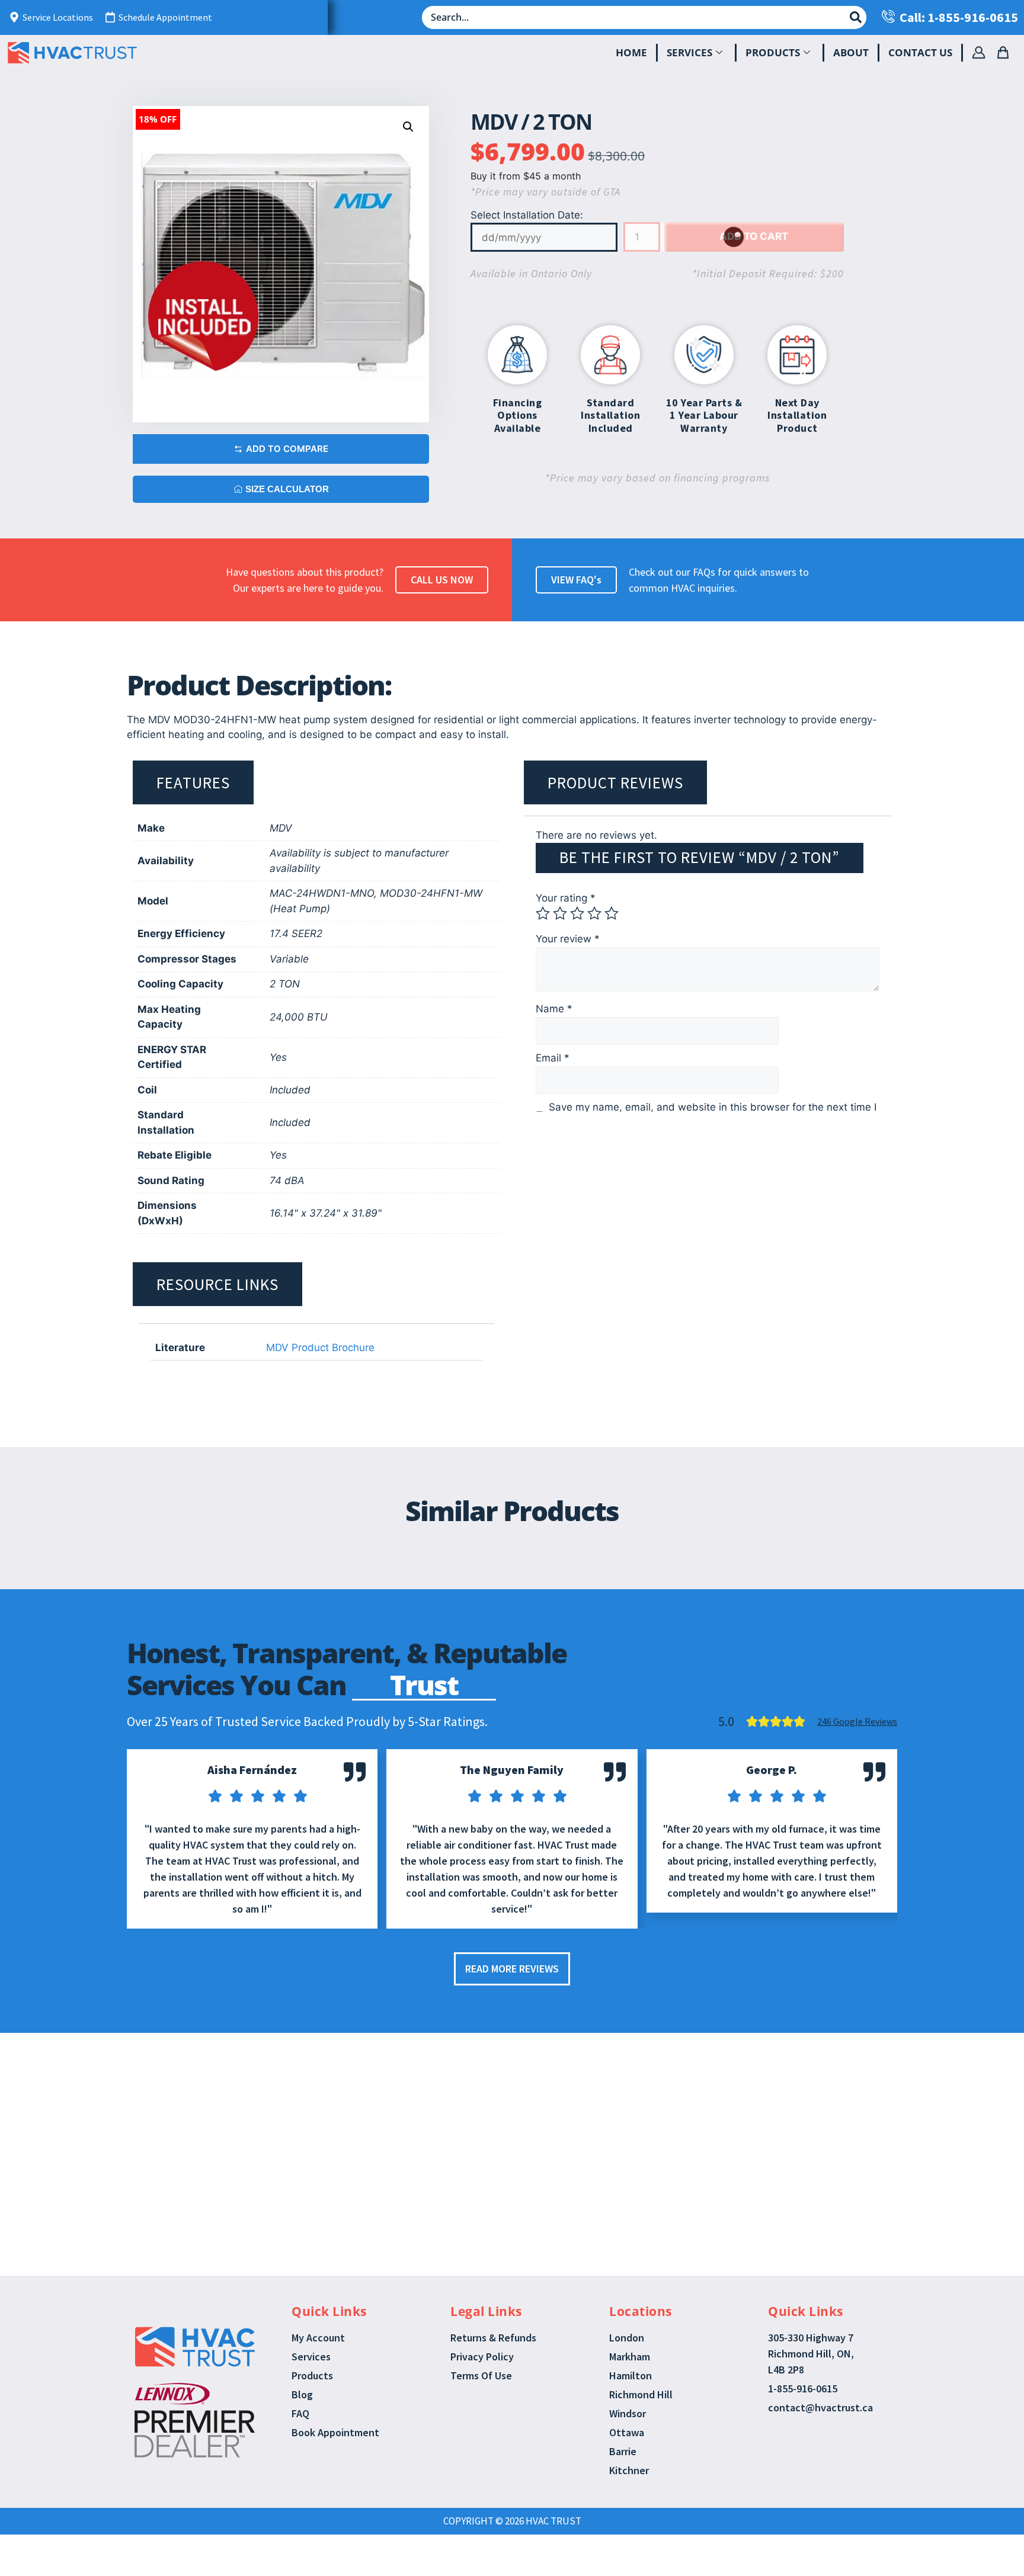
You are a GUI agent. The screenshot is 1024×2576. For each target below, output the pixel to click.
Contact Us (920, 52)
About (851, 52)
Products (773, 52)
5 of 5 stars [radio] (612, 913)
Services (689, 52)
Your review (568, 939)
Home (631, 52)
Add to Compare (287, 449)
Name (554, 1009)
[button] (408, 127)
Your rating (566, 898)
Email (553, 1058)
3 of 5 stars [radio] (577, 913)
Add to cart (754, 236)
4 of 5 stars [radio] (594, 913)
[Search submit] (856, 17)
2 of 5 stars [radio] (560, 913)
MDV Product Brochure (320, 1348)
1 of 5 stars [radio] (543, 913)
